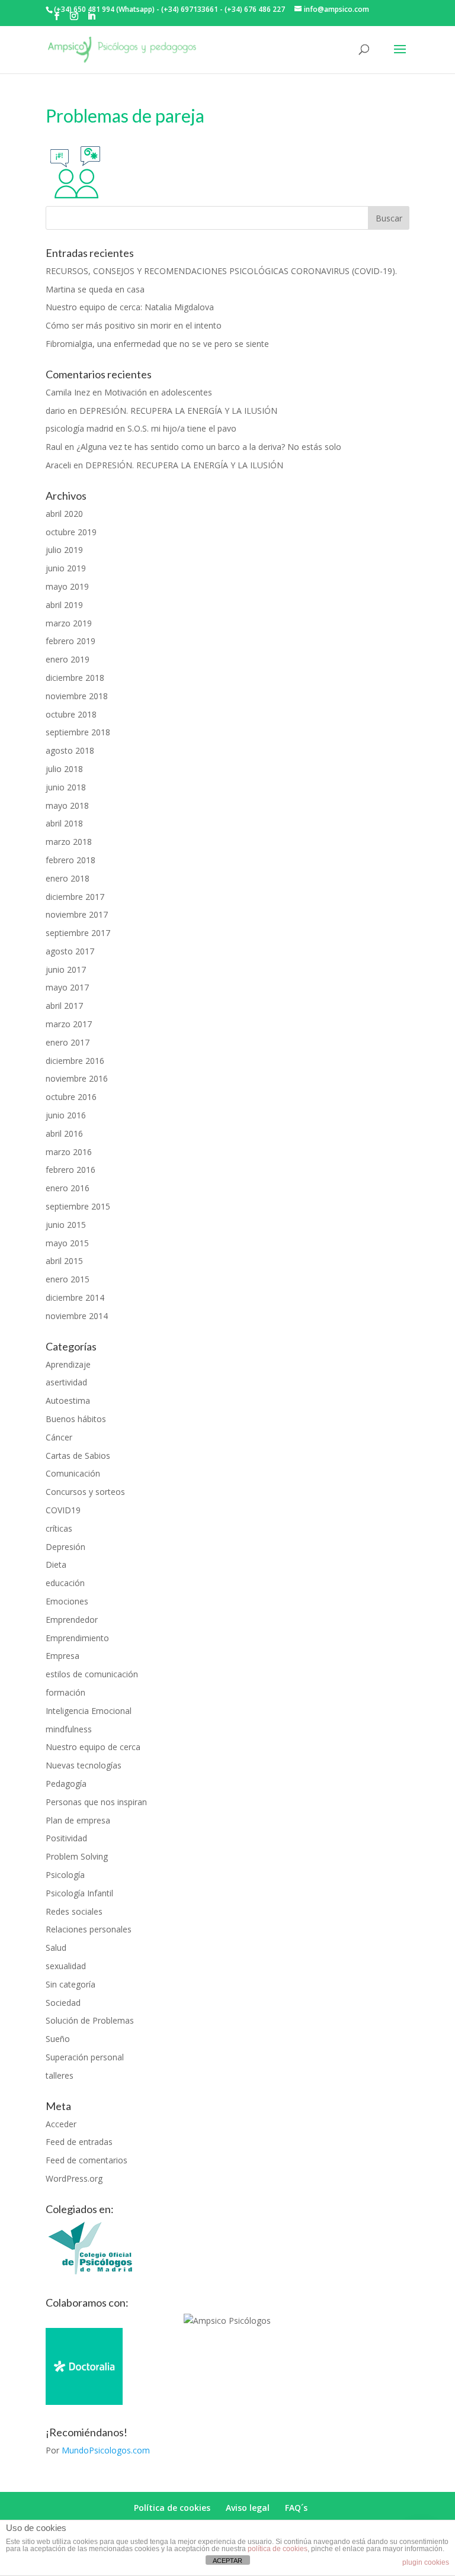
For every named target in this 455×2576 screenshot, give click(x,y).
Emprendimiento (77, 1638)
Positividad (66, 1838)
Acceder (61, 2124)
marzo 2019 (69, 623)
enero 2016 (68, 1188)
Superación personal (85, 2057)
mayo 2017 (67, 987)
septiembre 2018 (78, 732)
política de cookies (278, 2549)
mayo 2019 (67, 586)
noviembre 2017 (77, 914)
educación (65, 1583)
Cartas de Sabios (78, 1456)
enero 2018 (68, 878)
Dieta (56, 1564)
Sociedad (63, 2003)
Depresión (65, 1547)
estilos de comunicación (92, 1674)
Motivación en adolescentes (158, 392)
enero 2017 (68, 1042)
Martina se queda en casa (95, 289)
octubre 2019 (71, 532)
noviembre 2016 (77, 1078)
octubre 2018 (71, 714)
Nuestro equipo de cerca (93, 1747)
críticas (59, 1528)
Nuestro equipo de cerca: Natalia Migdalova (130, 307)
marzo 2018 (69, 842)
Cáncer (59, 1437)
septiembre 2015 (78, 1206)
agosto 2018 (70, 750)
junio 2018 (66, 787)
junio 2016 (66, 1115)
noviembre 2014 (77, 1316)
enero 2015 (68, 1279)
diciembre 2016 (75, 1061)
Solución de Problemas (90, 2020)
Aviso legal (248, 2508)
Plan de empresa (78, 1820)
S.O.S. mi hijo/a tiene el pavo (182, 428)
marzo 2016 (69, 1152)
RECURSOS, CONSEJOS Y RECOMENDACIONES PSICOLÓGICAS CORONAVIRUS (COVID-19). (221, 271)
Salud (56, 1948)
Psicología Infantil (79, 1893)
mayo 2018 (67, 805)
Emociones (67, 1601)
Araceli (58, 465)
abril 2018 (64, 823)
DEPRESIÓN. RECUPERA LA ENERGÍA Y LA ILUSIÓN (178, 411)
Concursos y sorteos (85, 1492)
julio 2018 (64, 769)
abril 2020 (64, 514)
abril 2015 (64, 1261)
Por (98, 2450)
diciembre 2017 (75, 897)
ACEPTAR (227, 2561)
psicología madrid (79, 428)
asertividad (66, 1382)
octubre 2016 (71, 1097)
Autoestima (68, 1400)
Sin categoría (71, 1984)
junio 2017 (66, 969)
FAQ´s (296, 2508)
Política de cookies (172, 2508)
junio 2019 (66, 568)
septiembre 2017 (78, 933)
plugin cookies (426, 2562)
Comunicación (73, 1473)
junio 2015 (66, 1225)
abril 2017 (64, 1006)
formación (65, 1692)
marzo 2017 (69, 1024)
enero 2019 (68, 659)
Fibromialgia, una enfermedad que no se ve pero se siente (157, 344)
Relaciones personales (89, 1929)
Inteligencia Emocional (89, 1711)
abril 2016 (64, 1133)
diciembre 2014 (75, 1297)
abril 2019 (64, 605)
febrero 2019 (71, 641)
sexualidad (66, 1966)
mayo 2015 (67, 1243)
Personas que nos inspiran (96, 1802)
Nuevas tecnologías (84, 1765)
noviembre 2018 (77, 696)
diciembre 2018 (75, 678)
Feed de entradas (79, 2142)
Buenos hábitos (76, 1419)
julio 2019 (64, 550)
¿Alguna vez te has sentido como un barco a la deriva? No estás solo (209, 447)
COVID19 (63, 1510)
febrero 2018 (71, 860)
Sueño (58, 2039)
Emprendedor (72, 1620)
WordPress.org (74, 2178)
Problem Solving (77, 1856)
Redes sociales (74, 1911)
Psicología (65, 1875)
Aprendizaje (68, 1364)
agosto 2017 (70, 951)
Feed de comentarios (86, 2160)
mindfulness (69, 1729)
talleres (60, 2075)
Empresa (63, 1656)
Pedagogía (66, 1784)
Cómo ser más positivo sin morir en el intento (134, 325)
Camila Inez (68, 392)
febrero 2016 (71, 1170)
